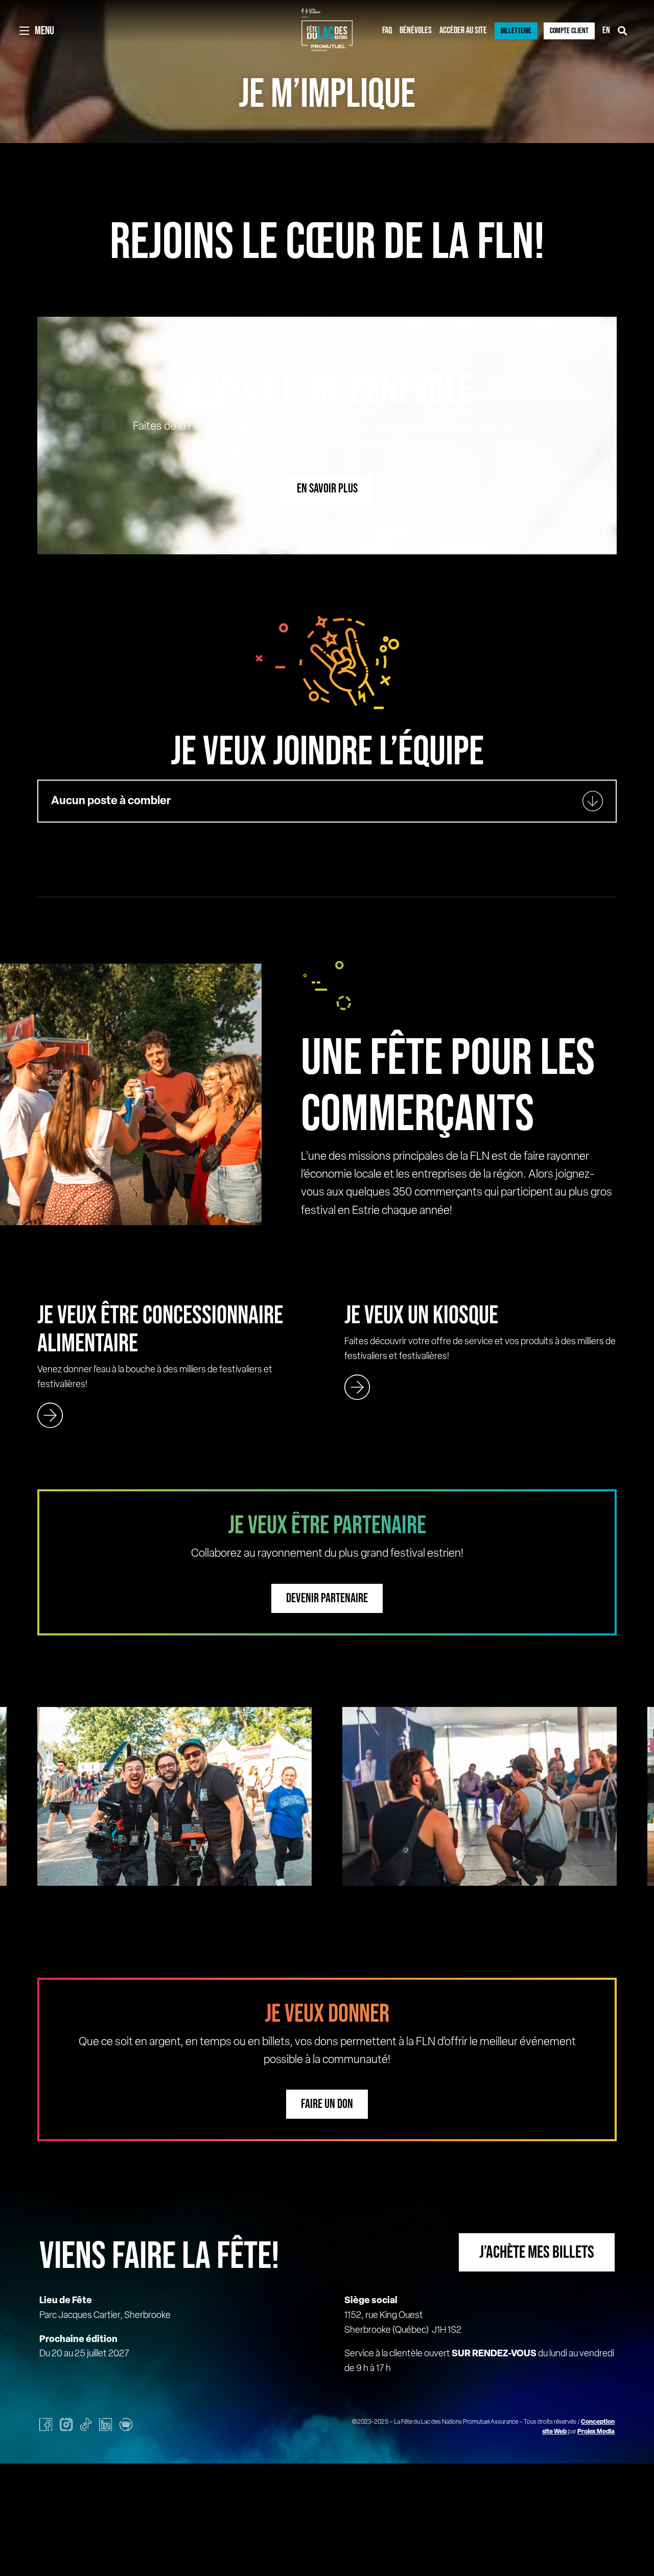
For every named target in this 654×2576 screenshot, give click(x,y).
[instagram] (66, 2425)
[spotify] (126, 2425)
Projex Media (596, 2432)
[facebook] (46, 2425)
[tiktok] (86, 2425)
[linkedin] (106, 2425)
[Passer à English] (606, 31)
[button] (327, 801)
